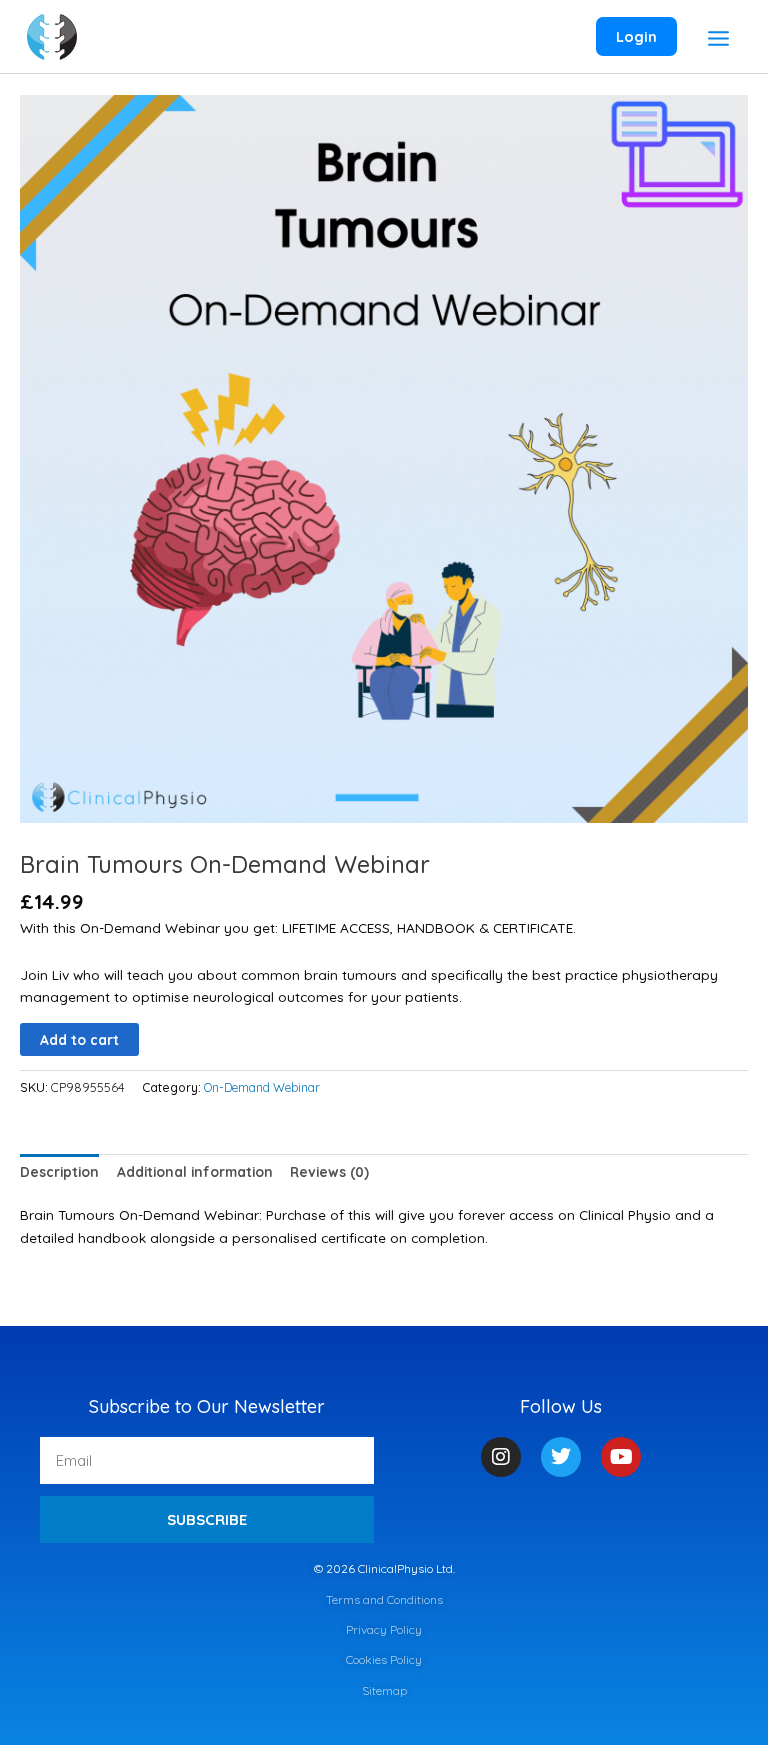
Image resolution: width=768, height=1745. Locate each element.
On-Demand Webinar (262, 1087)
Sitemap (384, 1690)
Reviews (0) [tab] (329, 1171)
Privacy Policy (384, 1629)
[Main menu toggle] (719, 39)
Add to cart (79, 1039)
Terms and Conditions (384, 1599)
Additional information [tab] (195, 1171)
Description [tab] (59, 1171)
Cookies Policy (384, 1659)
